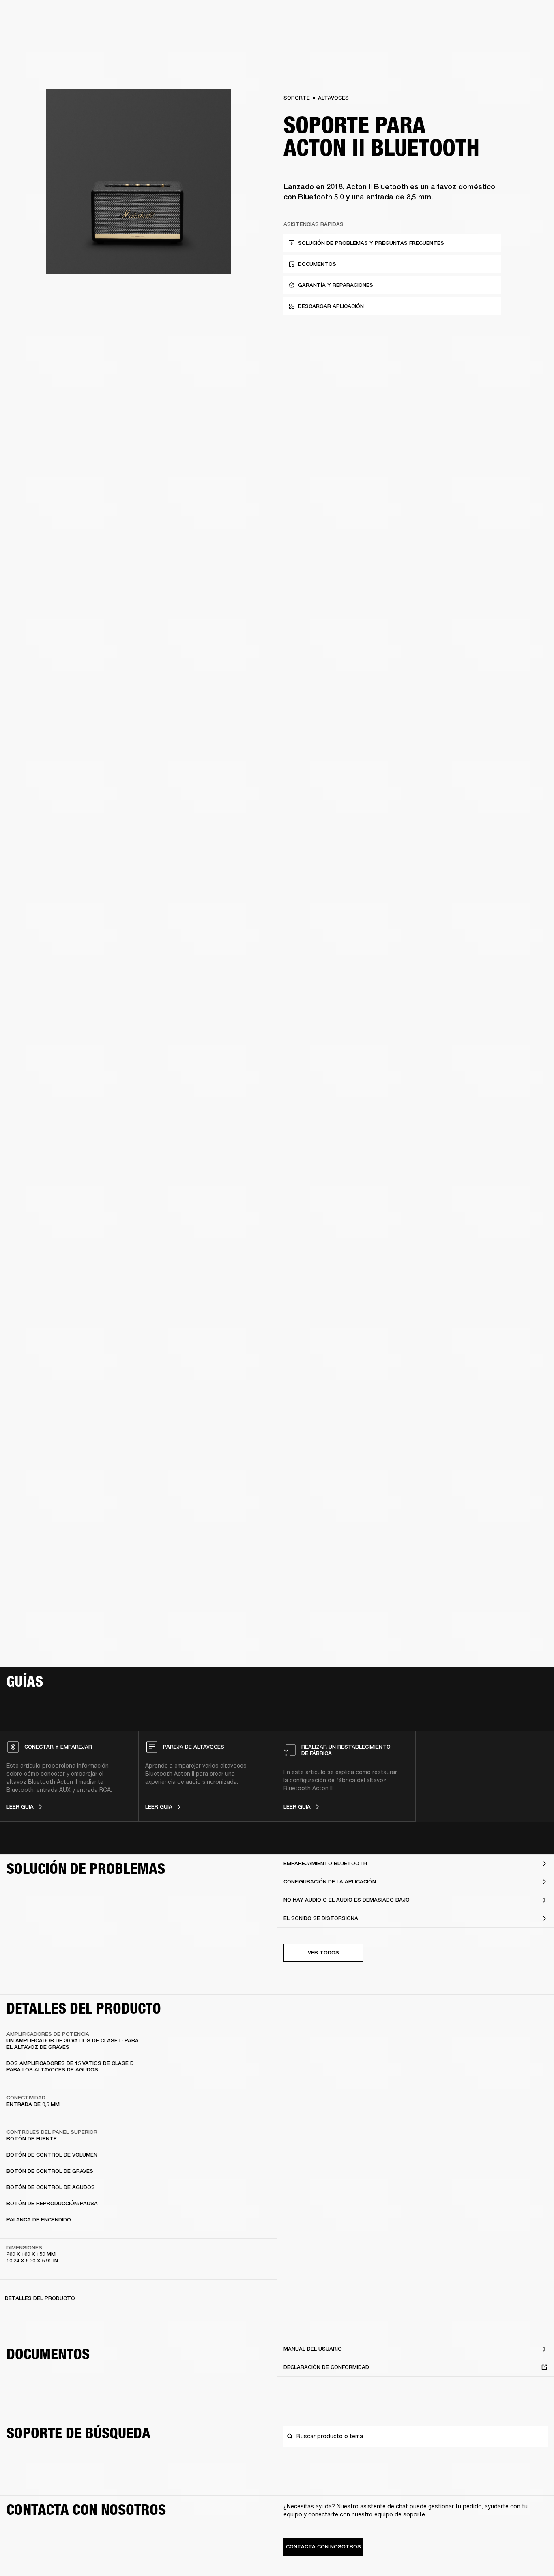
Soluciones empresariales (384, 17)
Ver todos (323, 1953)
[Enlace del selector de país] (533, 17)
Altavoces (333, 98)
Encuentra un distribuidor (490, 17)
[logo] (32, 32)
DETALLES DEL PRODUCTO (40, 2298)
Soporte (471, 37)
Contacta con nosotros (323, 2547)
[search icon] (494, 37)
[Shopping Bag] (520, 37)
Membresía (436, 17)
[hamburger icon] (533, 37)
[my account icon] (507, 37)
